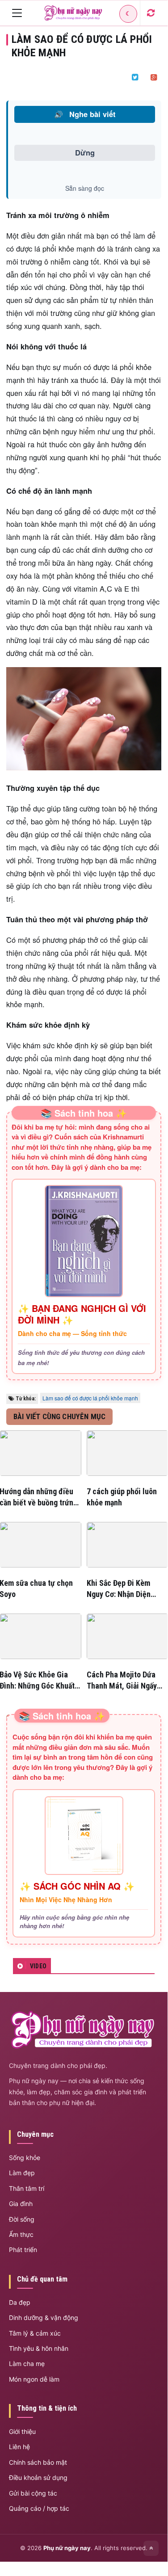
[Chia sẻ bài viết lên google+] (154, 77)
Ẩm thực (21, 2234)
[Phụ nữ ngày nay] (73, 13)
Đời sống (22, 2219)
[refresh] (151, 13)
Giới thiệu (22, 2431)
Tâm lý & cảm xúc (35, 2333)
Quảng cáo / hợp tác (39, 2508)
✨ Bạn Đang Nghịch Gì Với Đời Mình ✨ (82, 1314)
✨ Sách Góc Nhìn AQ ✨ (77, 1886)
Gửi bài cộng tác (33, 2493)
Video (38, 1966)
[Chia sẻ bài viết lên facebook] (116, 77)
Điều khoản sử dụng (38, 2477)
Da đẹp (20, 2302)
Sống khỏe (25, 2158)
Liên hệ (19, 2447)
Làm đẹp (22, 2173)
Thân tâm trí (27, 2188)
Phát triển (23, 2250)
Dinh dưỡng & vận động (44, 2318)
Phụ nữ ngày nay (67, 2548)
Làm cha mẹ (27, 2364)
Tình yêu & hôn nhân (39, 2348)
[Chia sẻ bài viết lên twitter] (135, 77)
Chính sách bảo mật (38, 2462)
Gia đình (21, 2204)
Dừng (85, 152)
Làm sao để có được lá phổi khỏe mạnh (90, 1398)
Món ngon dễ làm (34, 2379)
